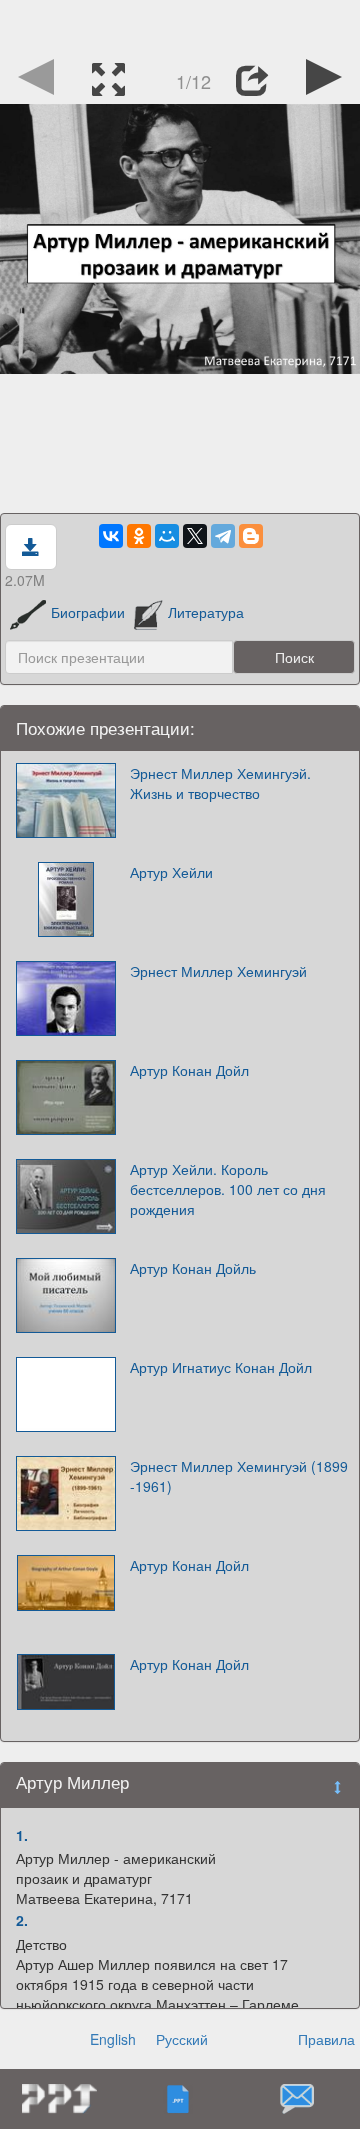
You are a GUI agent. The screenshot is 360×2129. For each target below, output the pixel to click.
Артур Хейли (171, 872)
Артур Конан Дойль (193, 1268)
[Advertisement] (180, 25)
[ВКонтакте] (111, 536)
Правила (326, 2039)
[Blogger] (251, 536)
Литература (206, 612)
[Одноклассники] (139, 536)
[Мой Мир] (167, 536)
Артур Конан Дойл (189, 1070)
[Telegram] (223, 536)
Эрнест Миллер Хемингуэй (218, 971)
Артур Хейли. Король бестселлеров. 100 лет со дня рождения (228, 1189)
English (113, 2039)
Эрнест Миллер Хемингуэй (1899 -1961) (239, 1476)
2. (22, 1920)
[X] (195, 536)
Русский (182, 2039)
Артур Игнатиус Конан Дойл (221, 1367)
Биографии (88, 612)
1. (22, 1835)
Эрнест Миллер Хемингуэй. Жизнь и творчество (220, 783)
